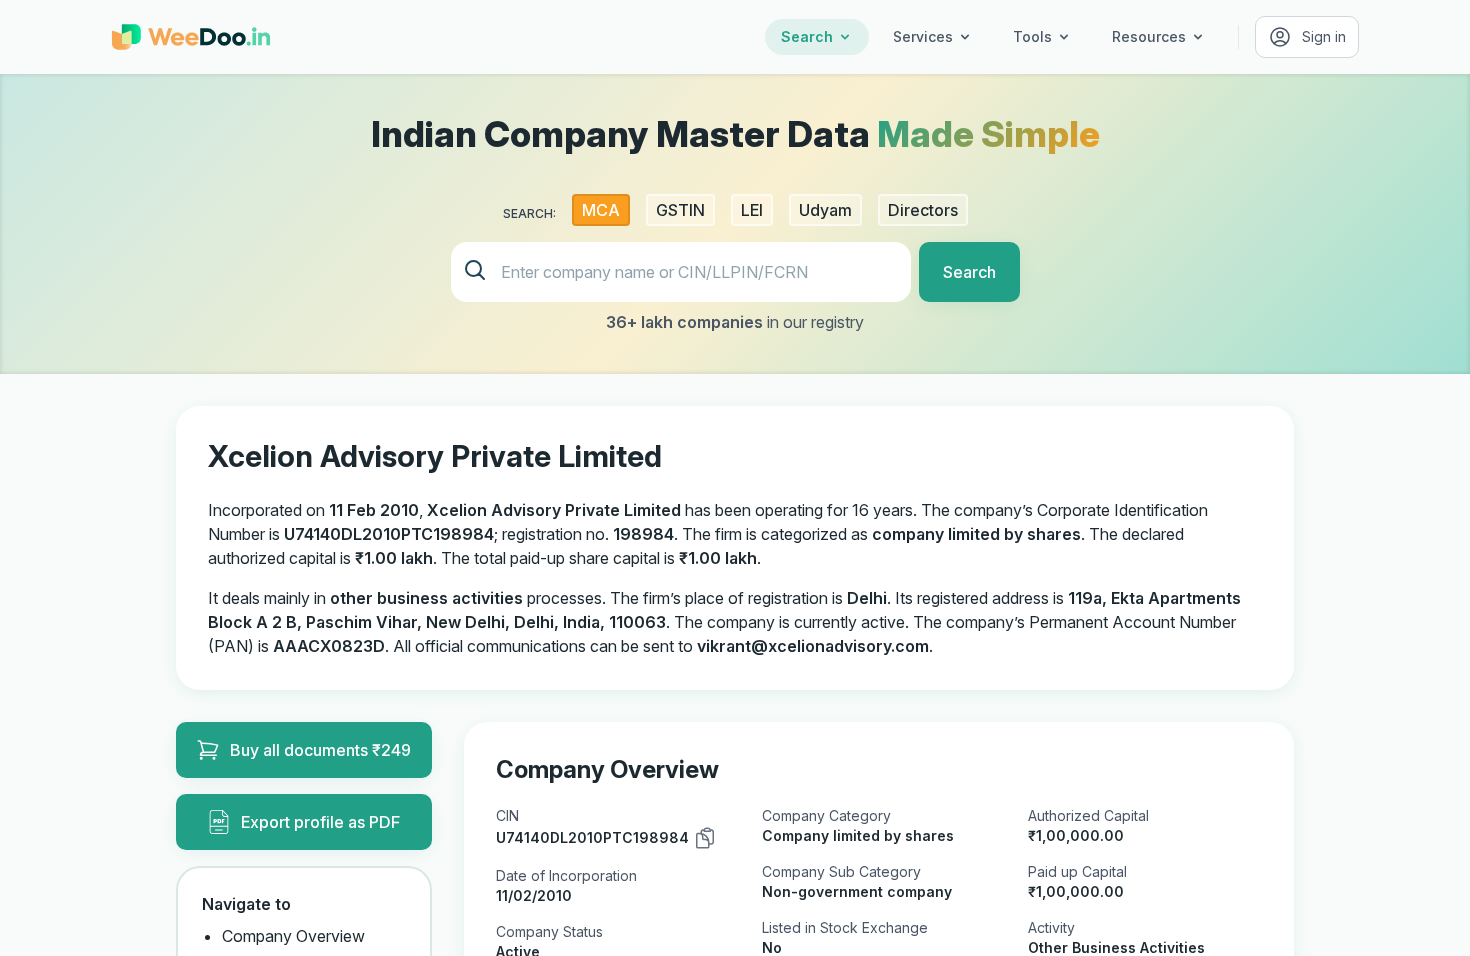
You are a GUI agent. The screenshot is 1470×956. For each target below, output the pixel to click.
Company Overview (293, 936)
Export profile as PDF (320, 822)
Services (923, 36)
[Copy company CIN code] (705, 838)
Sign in (1324, 36)
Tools (1032, 36)
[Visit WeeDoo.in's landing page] (191, 37)
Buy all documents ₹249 (320, 750)
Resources (1149, 36)
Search (807, 36)
